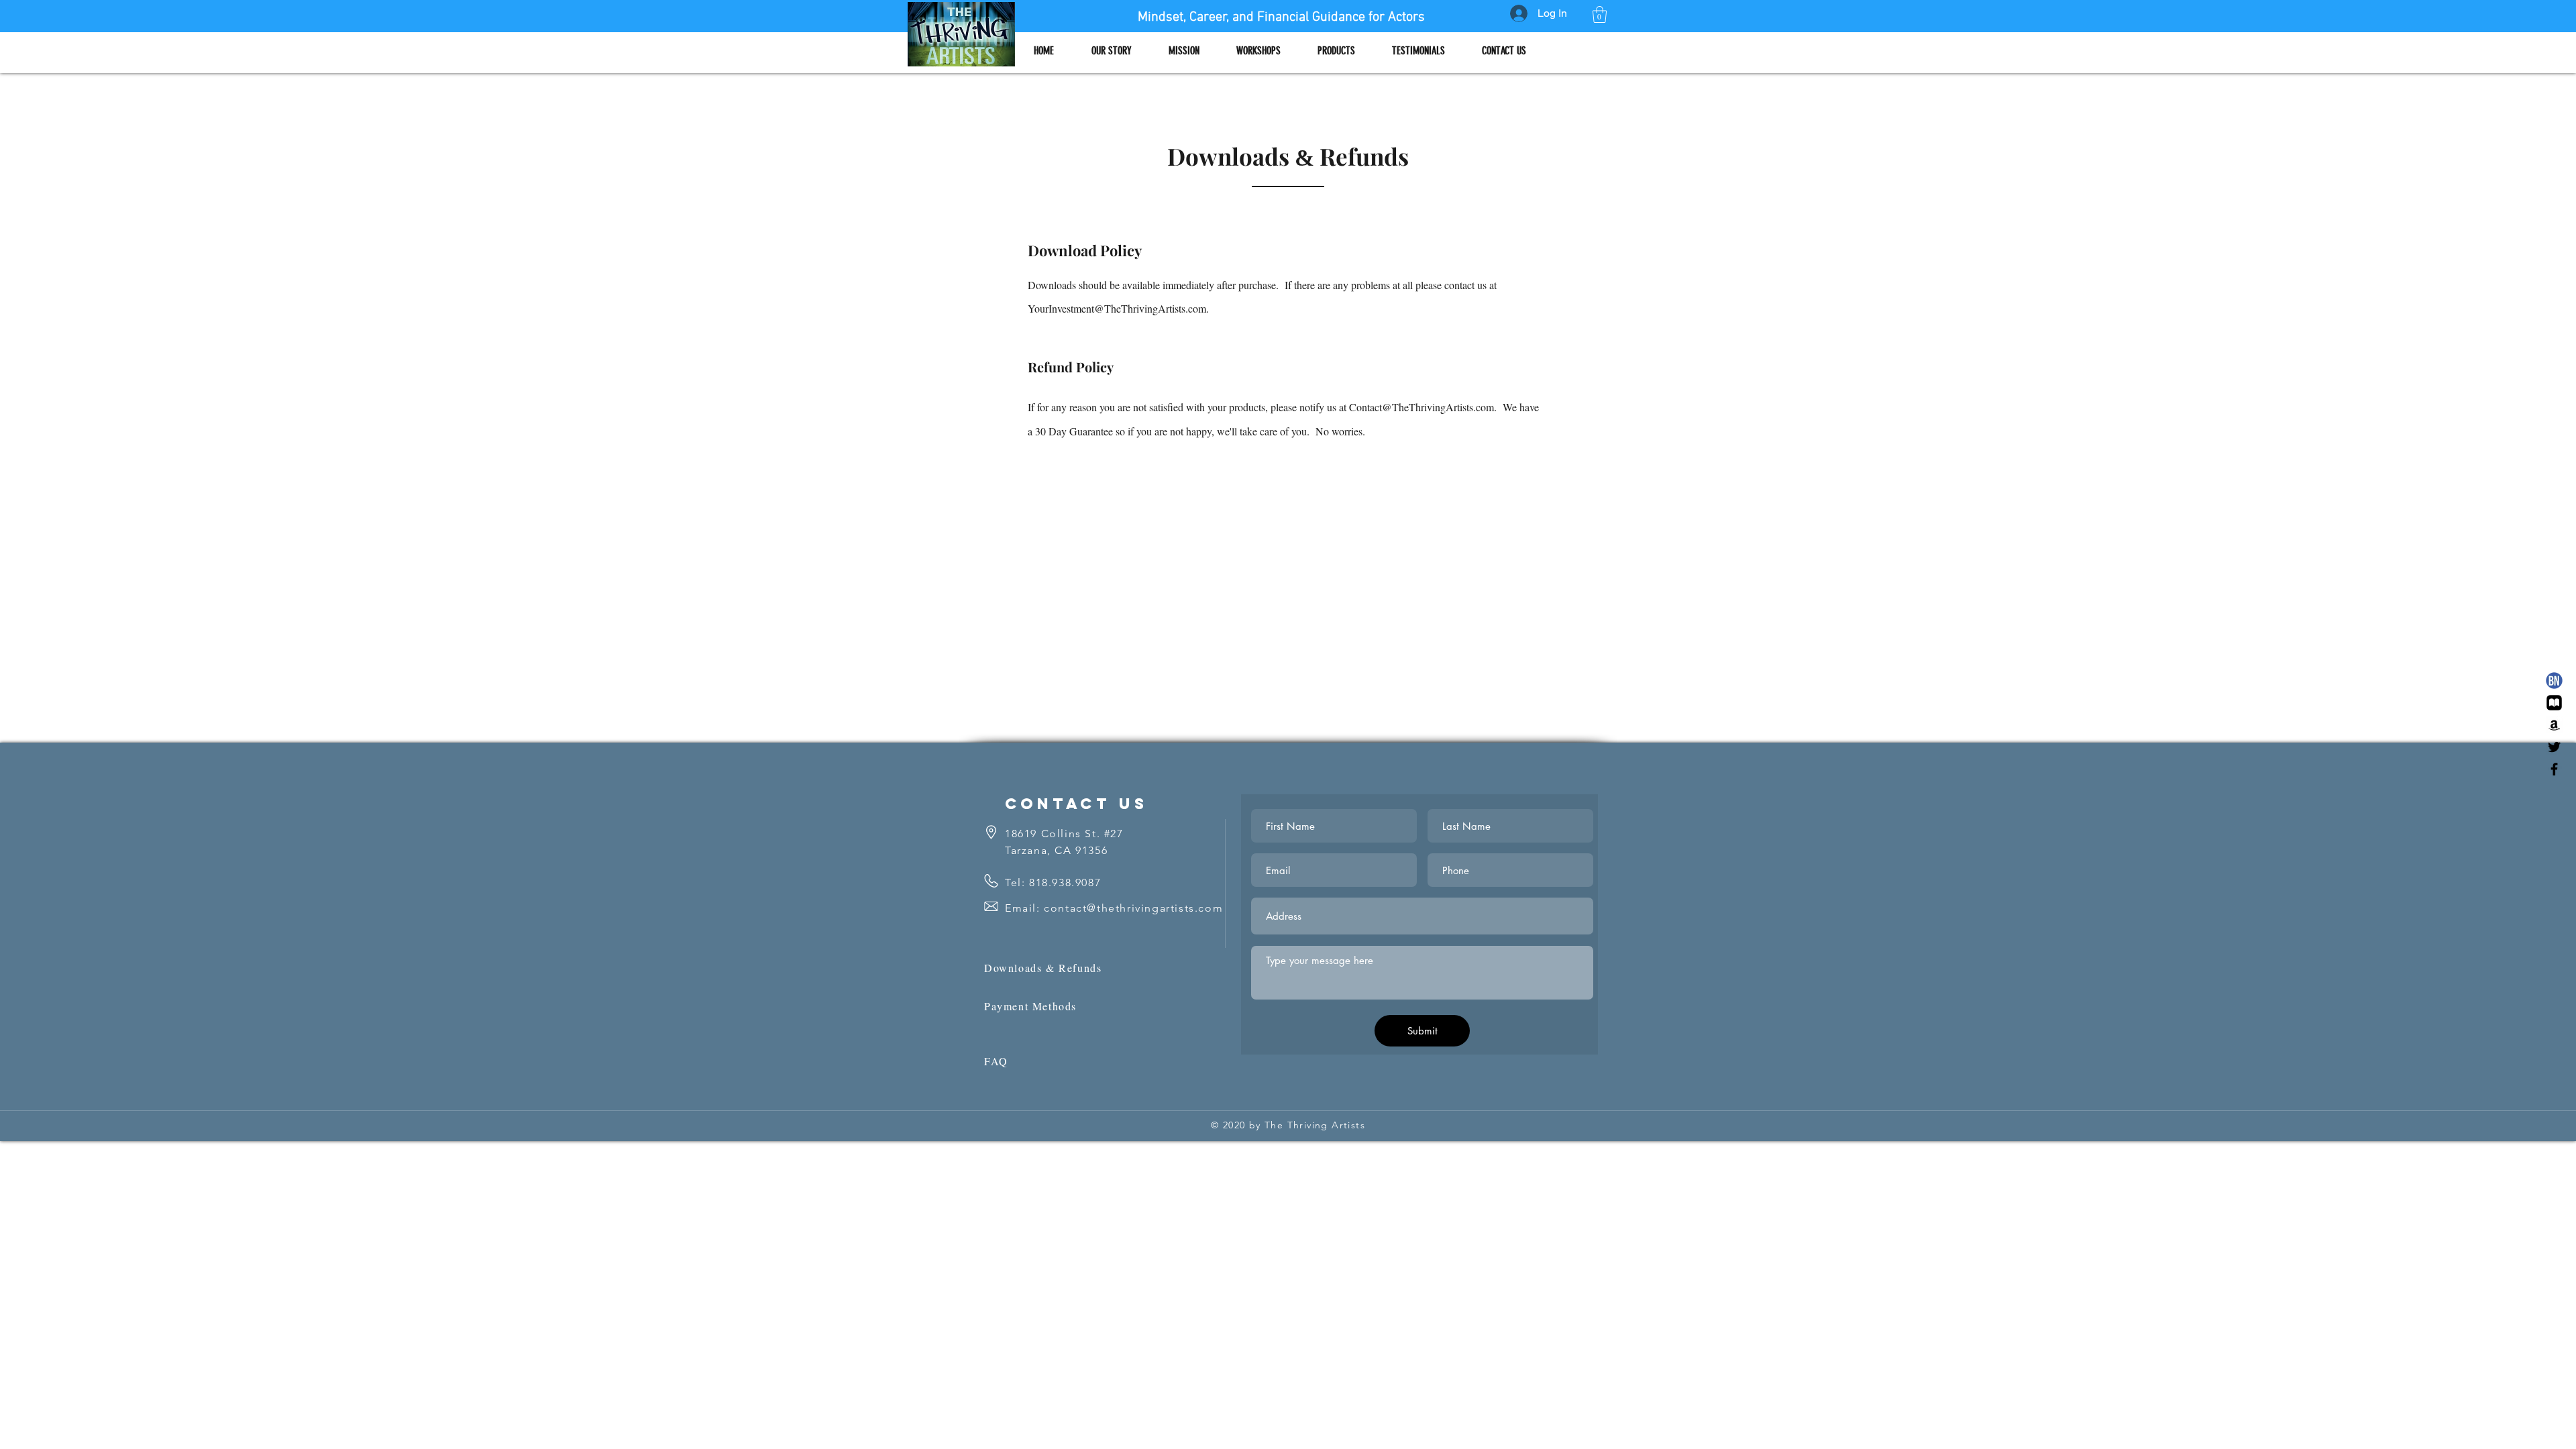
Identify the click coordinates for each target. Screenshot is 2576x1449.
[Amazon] (2554, 725)
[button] (1600, 14)
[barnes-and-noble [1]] (2554, 681)
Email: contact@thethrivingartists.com (1114, 908)
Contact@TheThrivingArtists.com (1421, 407)
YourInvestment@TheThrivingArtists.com (1117, 308)
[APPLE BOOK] (2554, 703)
